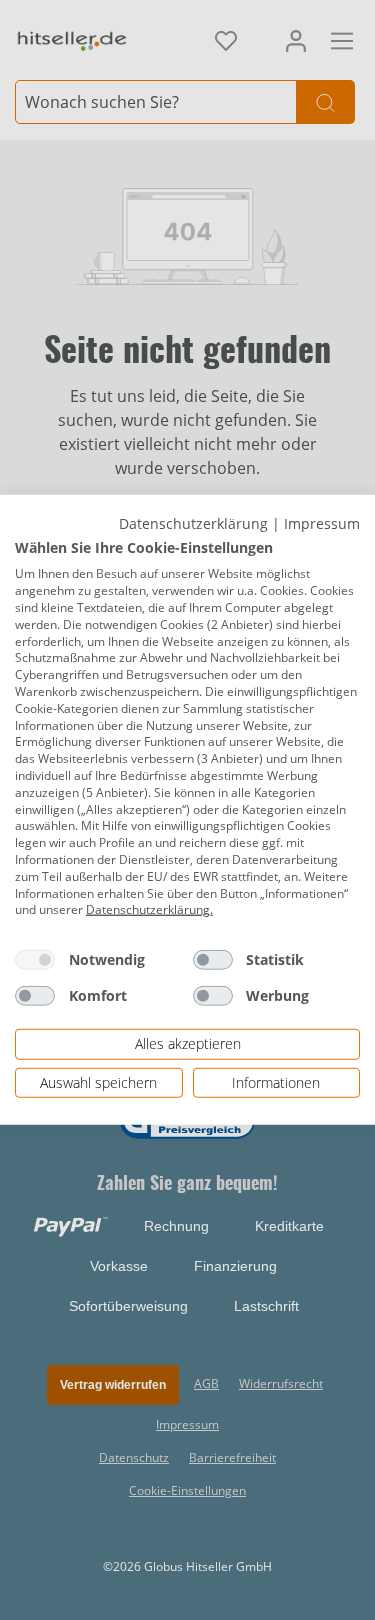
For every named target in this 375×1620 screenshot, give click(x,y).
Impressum (322, 523)
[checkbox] (35, 960)
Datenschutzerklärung (193, 523)
